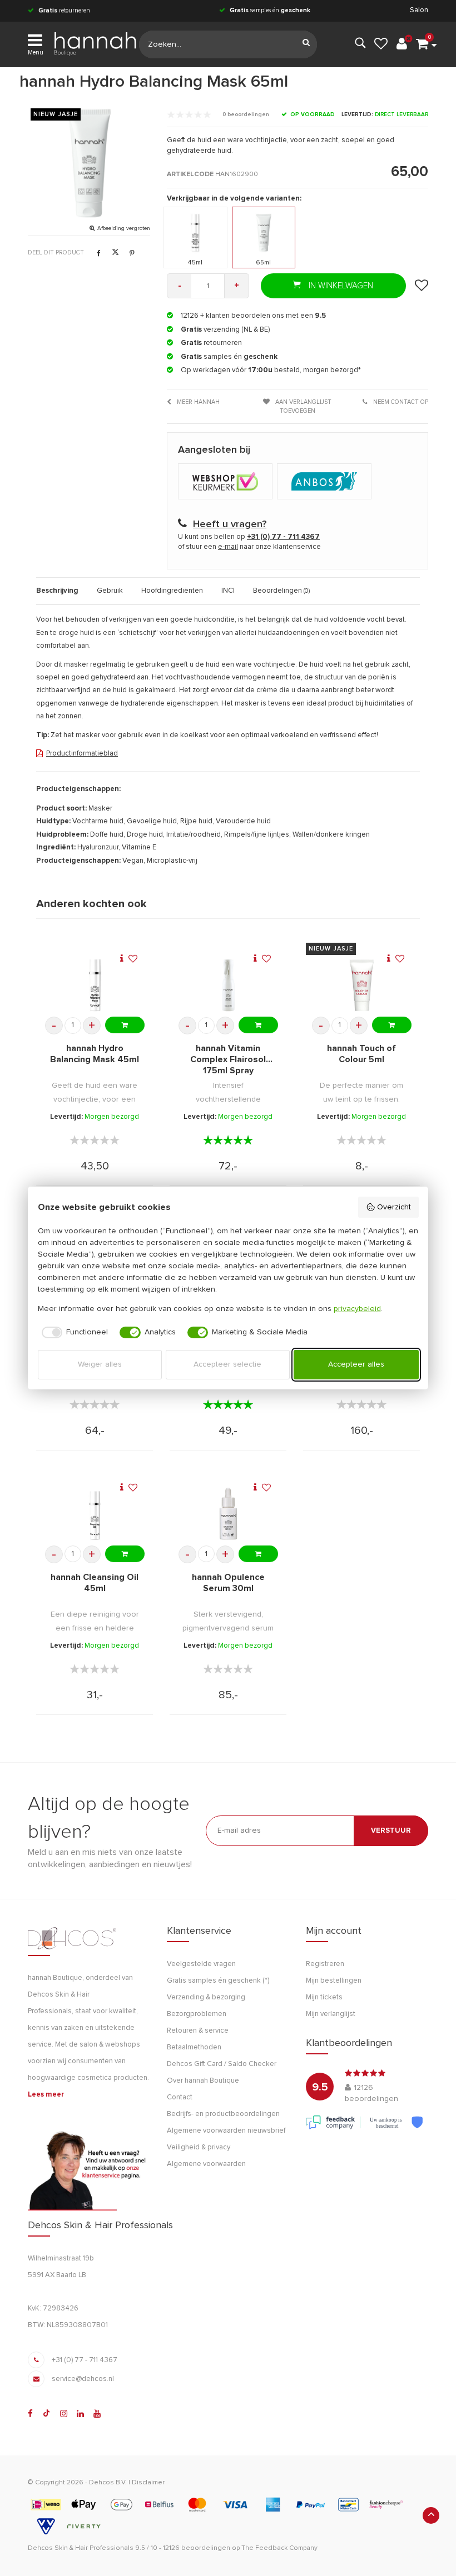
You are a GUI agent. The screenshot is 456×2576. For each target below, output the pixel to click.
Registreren (325, 1964)
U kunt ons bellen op (249, 537)
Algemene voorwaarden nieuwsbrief (226, 2131)
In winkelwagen (340, 286)
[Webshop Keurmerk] (227, 482)
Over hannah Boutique (203, 2081)
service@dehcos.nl (83, 2379)
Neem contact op (400, 402)
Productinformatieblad (82, 754)
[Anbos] (326, 482)
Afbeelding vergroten (124, 228)
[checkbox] (73, 1333)
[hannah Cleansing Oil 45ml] (95, 1514)
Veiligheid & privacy (199, 2147)
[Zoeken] (306, 44)
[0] (422, 44)
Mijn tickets (324, 1997)
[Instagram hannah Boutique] (64, 2414)
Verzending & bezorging (206, 1997)
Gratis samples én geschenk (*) (218, 1981)
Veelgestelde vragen (201, 1964)
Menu (36, 52)
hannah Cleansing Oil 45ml (95, 1583)
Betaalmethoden (194, 2047)
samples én (270, 10)
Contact (180, 2097)
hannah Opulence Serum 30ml (228, 1583)
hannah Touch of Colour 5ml (361, 1054)
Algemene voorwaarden (206, 2164)
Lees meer (46, 2095)
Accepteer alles (356, 1364)
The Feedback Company (279, 2548)
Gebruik (110, 591)
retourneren (64, 10)
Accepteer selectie (227, 1364)
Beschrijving (57, 591)
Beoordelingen (281, 591)
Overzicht (394, 1207)
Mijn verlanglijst (331, 2014)
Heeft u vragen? (230, 524)
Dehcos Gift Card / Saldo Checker (222, 2064)
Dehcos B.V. (108, 2483)
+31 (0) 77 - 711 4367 (85, 2360)
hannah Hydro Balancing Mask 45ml (95, 1054)
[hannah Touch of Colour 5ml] (362, 985)
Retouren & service (198, 2031)
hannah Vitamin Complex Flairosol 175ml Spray (228, 1059)
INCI (228, 591)
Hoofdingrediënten (172, 591)
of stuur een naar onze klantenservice (249, 547)
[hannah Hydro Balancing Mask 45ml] (95, 985)
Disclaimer (148, 2483)
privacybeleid (357, 1309)
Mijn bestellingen (334, 1981)
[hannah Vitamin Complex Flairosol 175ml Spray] (228, 985)
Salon (419, 10)
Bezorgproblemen (197, 2014)
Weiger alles (100, 1364)
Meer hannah (197, 402)
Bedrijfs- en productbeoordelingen (223, 2114)
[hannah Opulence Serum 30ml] (228, 1514)
